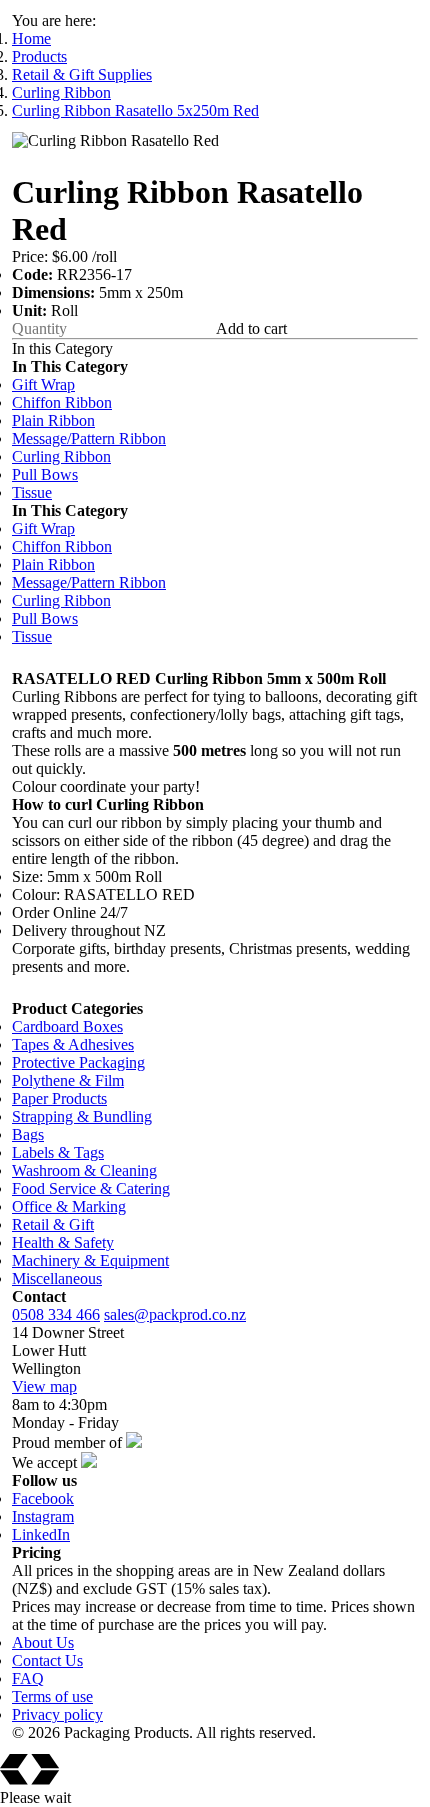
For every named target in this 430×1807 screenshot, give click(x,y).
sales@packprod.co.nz (175, 1314)
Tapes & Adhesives (73, 1044)
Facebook (43, 1498)
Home (31, 38)
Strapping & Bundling (82, 1116)
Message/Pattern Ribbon (89, 438)
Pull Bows (45, 474)
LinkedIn (41, 1534)
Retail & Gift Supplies (82, 74)
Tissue (32, 492)
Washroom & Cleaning (84, 1170)
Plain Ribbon (53, 420)
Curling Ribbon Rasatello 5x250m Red (135, 110)
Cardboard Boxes (67, 1026)
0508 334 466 (56, 1314)
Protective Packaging (78, 1062)
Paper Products (59, 1098)
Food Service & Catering (91, 1188)
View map (44, 1386)
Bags (28, 1134)
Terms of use (52, 1696)
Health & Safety (63, 1242)
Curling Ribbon (61, 92)
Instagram (43, 1516)
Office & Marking (69, 1206)
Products (39, 56)
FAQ (28, 1678)
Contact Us (47, 1660)
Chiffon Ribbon (62, 402)
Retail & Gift (53, 1224)
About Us (43, 1642)
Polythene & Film (68, 1080)
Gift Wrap (43, 384)
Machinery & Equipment (90, 1260)
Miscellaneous (57, 1278)
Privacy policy (57, 1714)
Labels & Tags (58, 1152)
